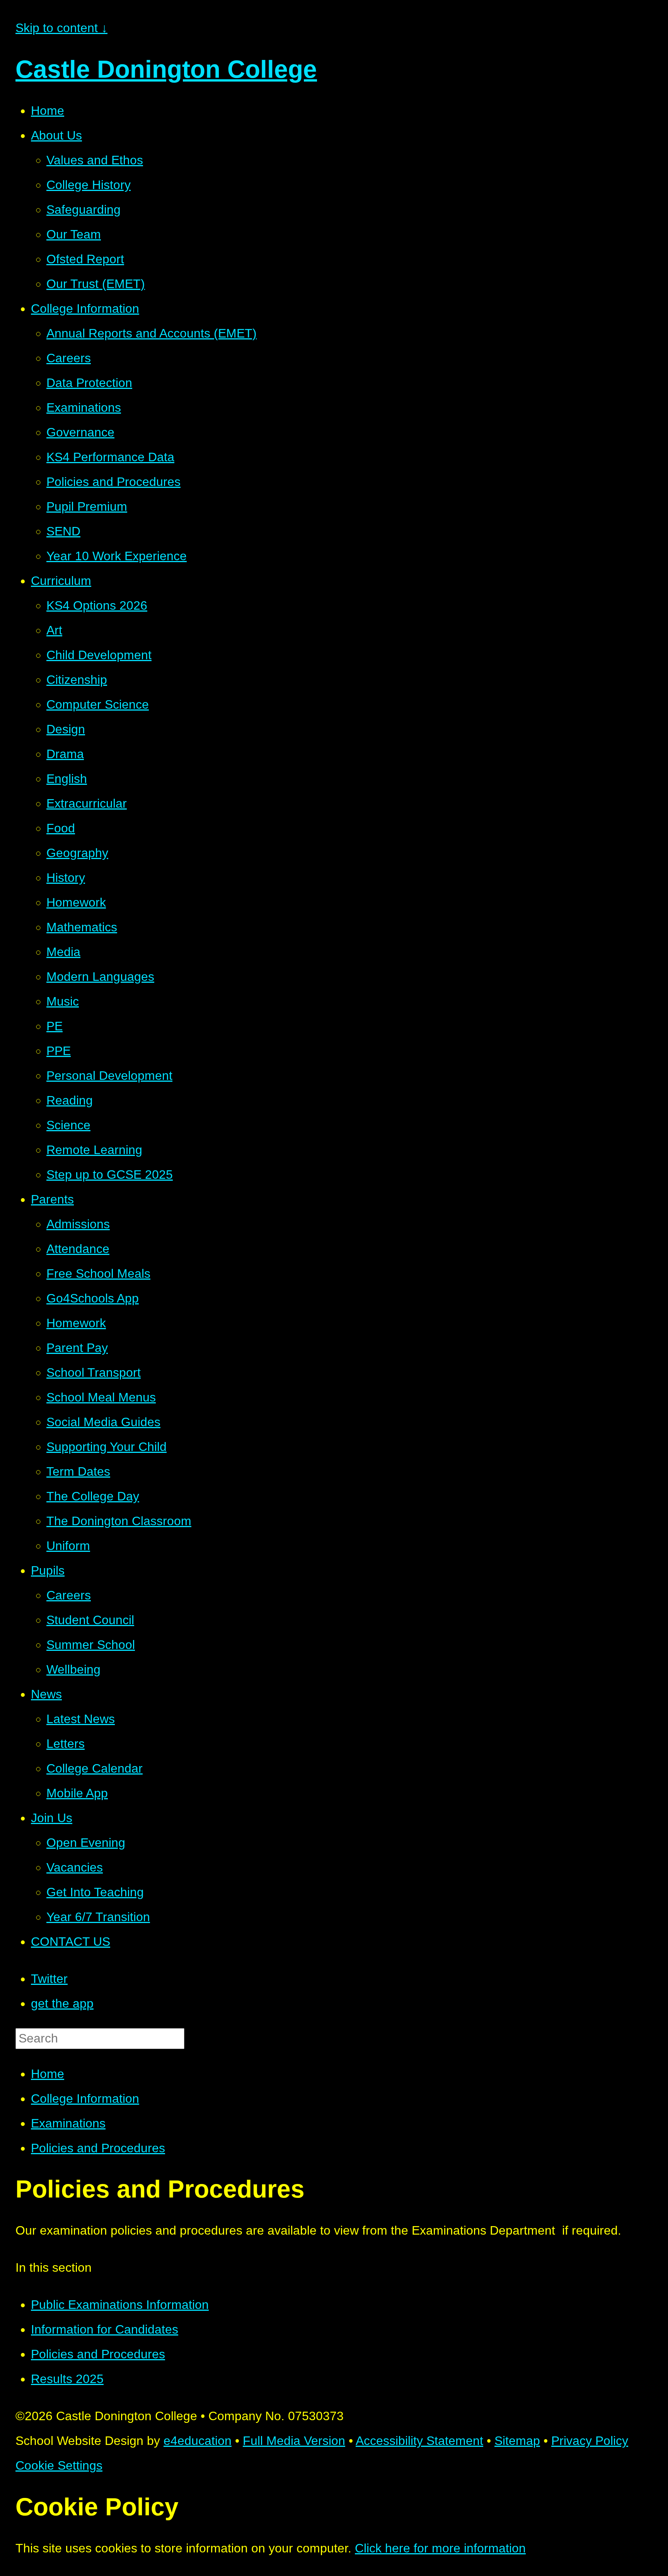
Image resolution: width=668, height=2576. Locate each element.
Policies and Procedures (113, 482)
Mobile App (77, 1793)
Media (63, 952)
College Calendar (95, 1768)
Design (66, 729)
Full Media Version (294, 2441)
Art (54, 630)
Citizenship (77, 680)
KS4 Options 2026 (97, 605)
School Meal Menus (101, 1397)
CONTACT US (71, 1942)
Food (61, 828)
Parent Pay (77, 1348)
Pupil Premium (87, 506)
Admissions (78, 1224)
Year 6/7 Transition (98, 1917)
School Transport (94, 1372)
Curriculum (61, 581)
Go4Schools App (93, 1298)
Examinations (84, 407)
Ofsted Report (85, 259)
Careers (69, 358)
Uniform (68, 1546)
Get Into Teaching (95, 1892)
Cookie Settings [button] (59, 2465)
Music (63, 1001)
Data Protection (89, 383)
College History (89, 185)
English (67, 779)
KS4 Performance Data (110, 457)
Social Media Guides (103, 1422)
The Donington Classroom (119, 1521)
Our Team (74, 234)
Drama (65, 754)
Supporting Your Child (107, 1447)
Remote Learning (94, 1150)
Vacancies (75, 1867)
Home (48, 111)
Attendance (78, 1249)
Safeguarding (83, 210)
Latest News (81, 1719)
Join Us (52, 1818)
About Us (56, 135)
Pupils (48, 1570)
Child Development (99, 655)
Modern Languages (100, 977)
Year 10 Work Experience (117, 556)
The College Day (93, 1496)
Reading (70, 1100)
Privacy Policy (590, 2441)
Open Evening (86, 1843)
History (66, 878)
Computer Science (98, 704)
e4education (198, 2441)
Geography (77, 853)
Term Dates (78, 1471)
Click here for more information (440, 2548)
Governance (80, 432)
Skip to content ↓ (61, 28)
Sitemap (517, 2441)
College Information (85, 309)
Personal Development (109, 1076)
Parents (52, 1199)
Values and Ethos (95, 160)
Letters (66, 1744)
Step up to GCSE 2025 (110, 1175)
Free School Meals (98, 1274)
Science (68, 1125)
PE (55, 1026)
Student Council (90, 1620)
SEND (63, 531)
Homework (76, 902)
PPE (59, 1051)
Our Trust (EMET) (96, 284)
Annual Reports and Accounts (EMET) (152, 333)
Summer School (91, 1645)
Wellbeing (73, 1669)
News (46, 1694)
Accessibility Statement (419, 2441)
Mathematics (82, 927)
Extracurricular (87, 803)
